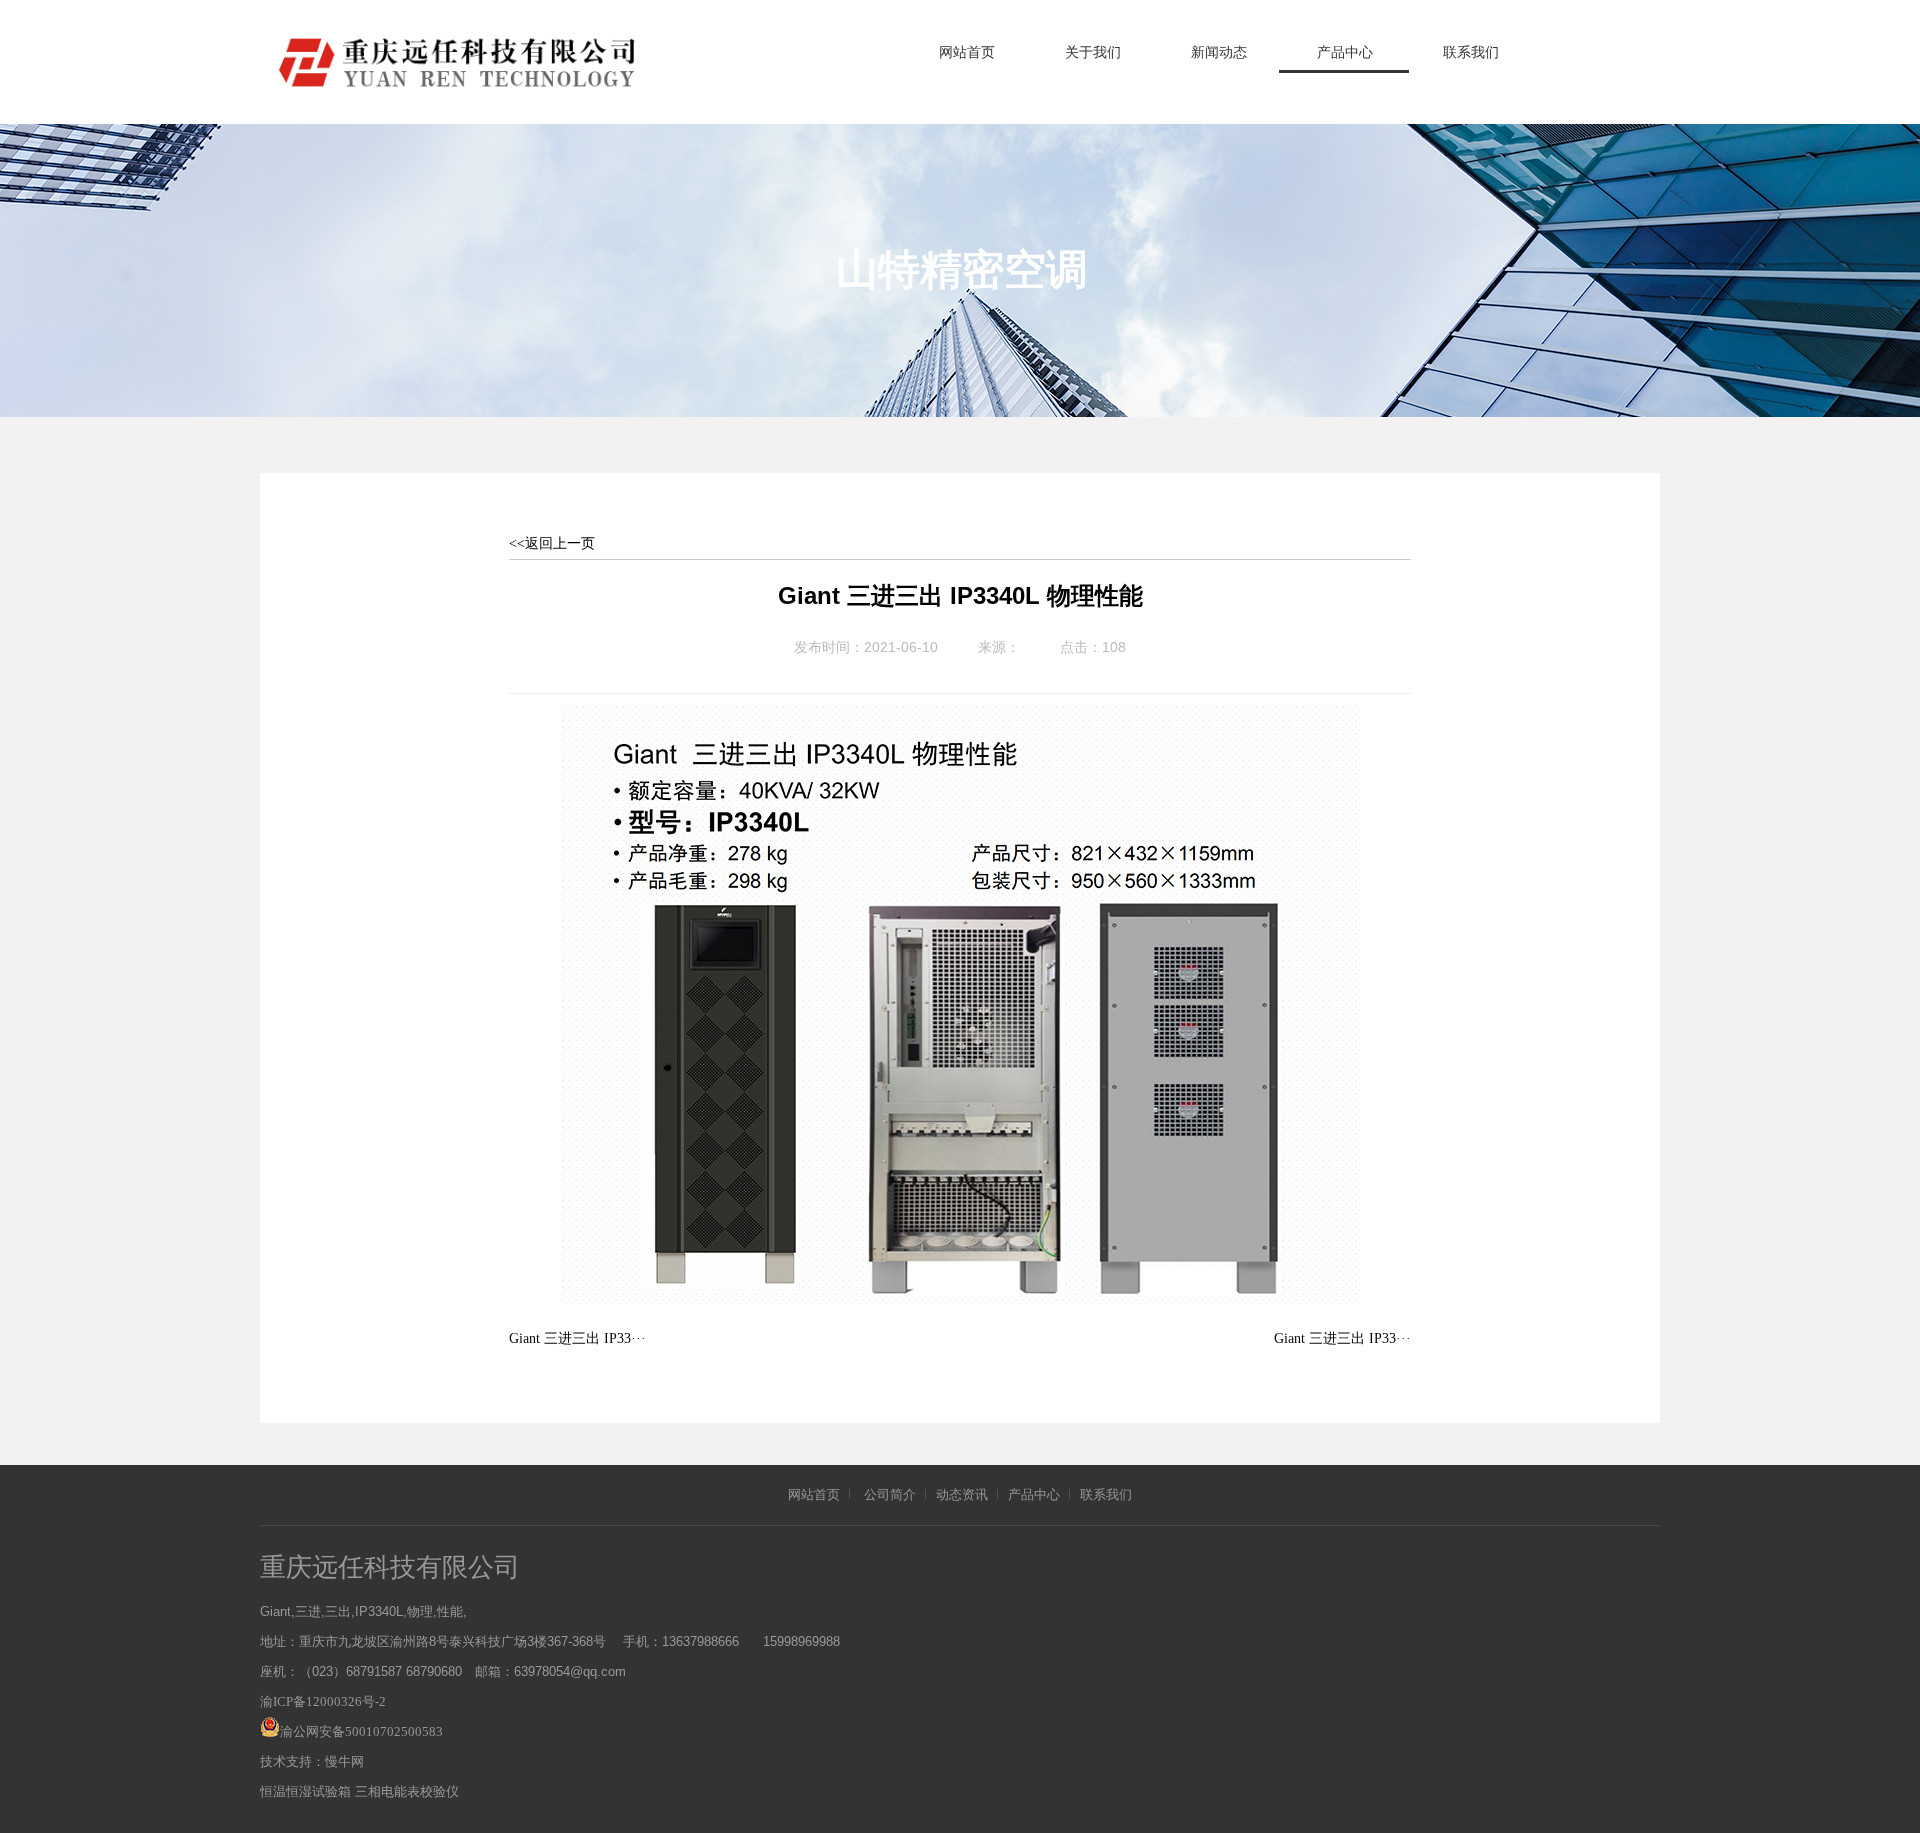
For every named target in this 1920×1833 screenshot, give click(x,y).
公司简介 (890, 1494)
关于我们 (1093, 52)
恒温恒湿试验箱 (305, 1791)
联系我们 (1471, 52)
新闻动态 (1219, 52)
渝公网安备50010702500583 (361, 1731)
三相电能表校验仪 (407, 1791)
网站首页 (967, 52)
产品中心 (1345, 52)
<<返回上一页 (552, 543)
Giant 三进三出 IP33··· (577, 1338)
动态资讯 (962, 1494)
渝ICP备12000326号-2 (323, 1701)
